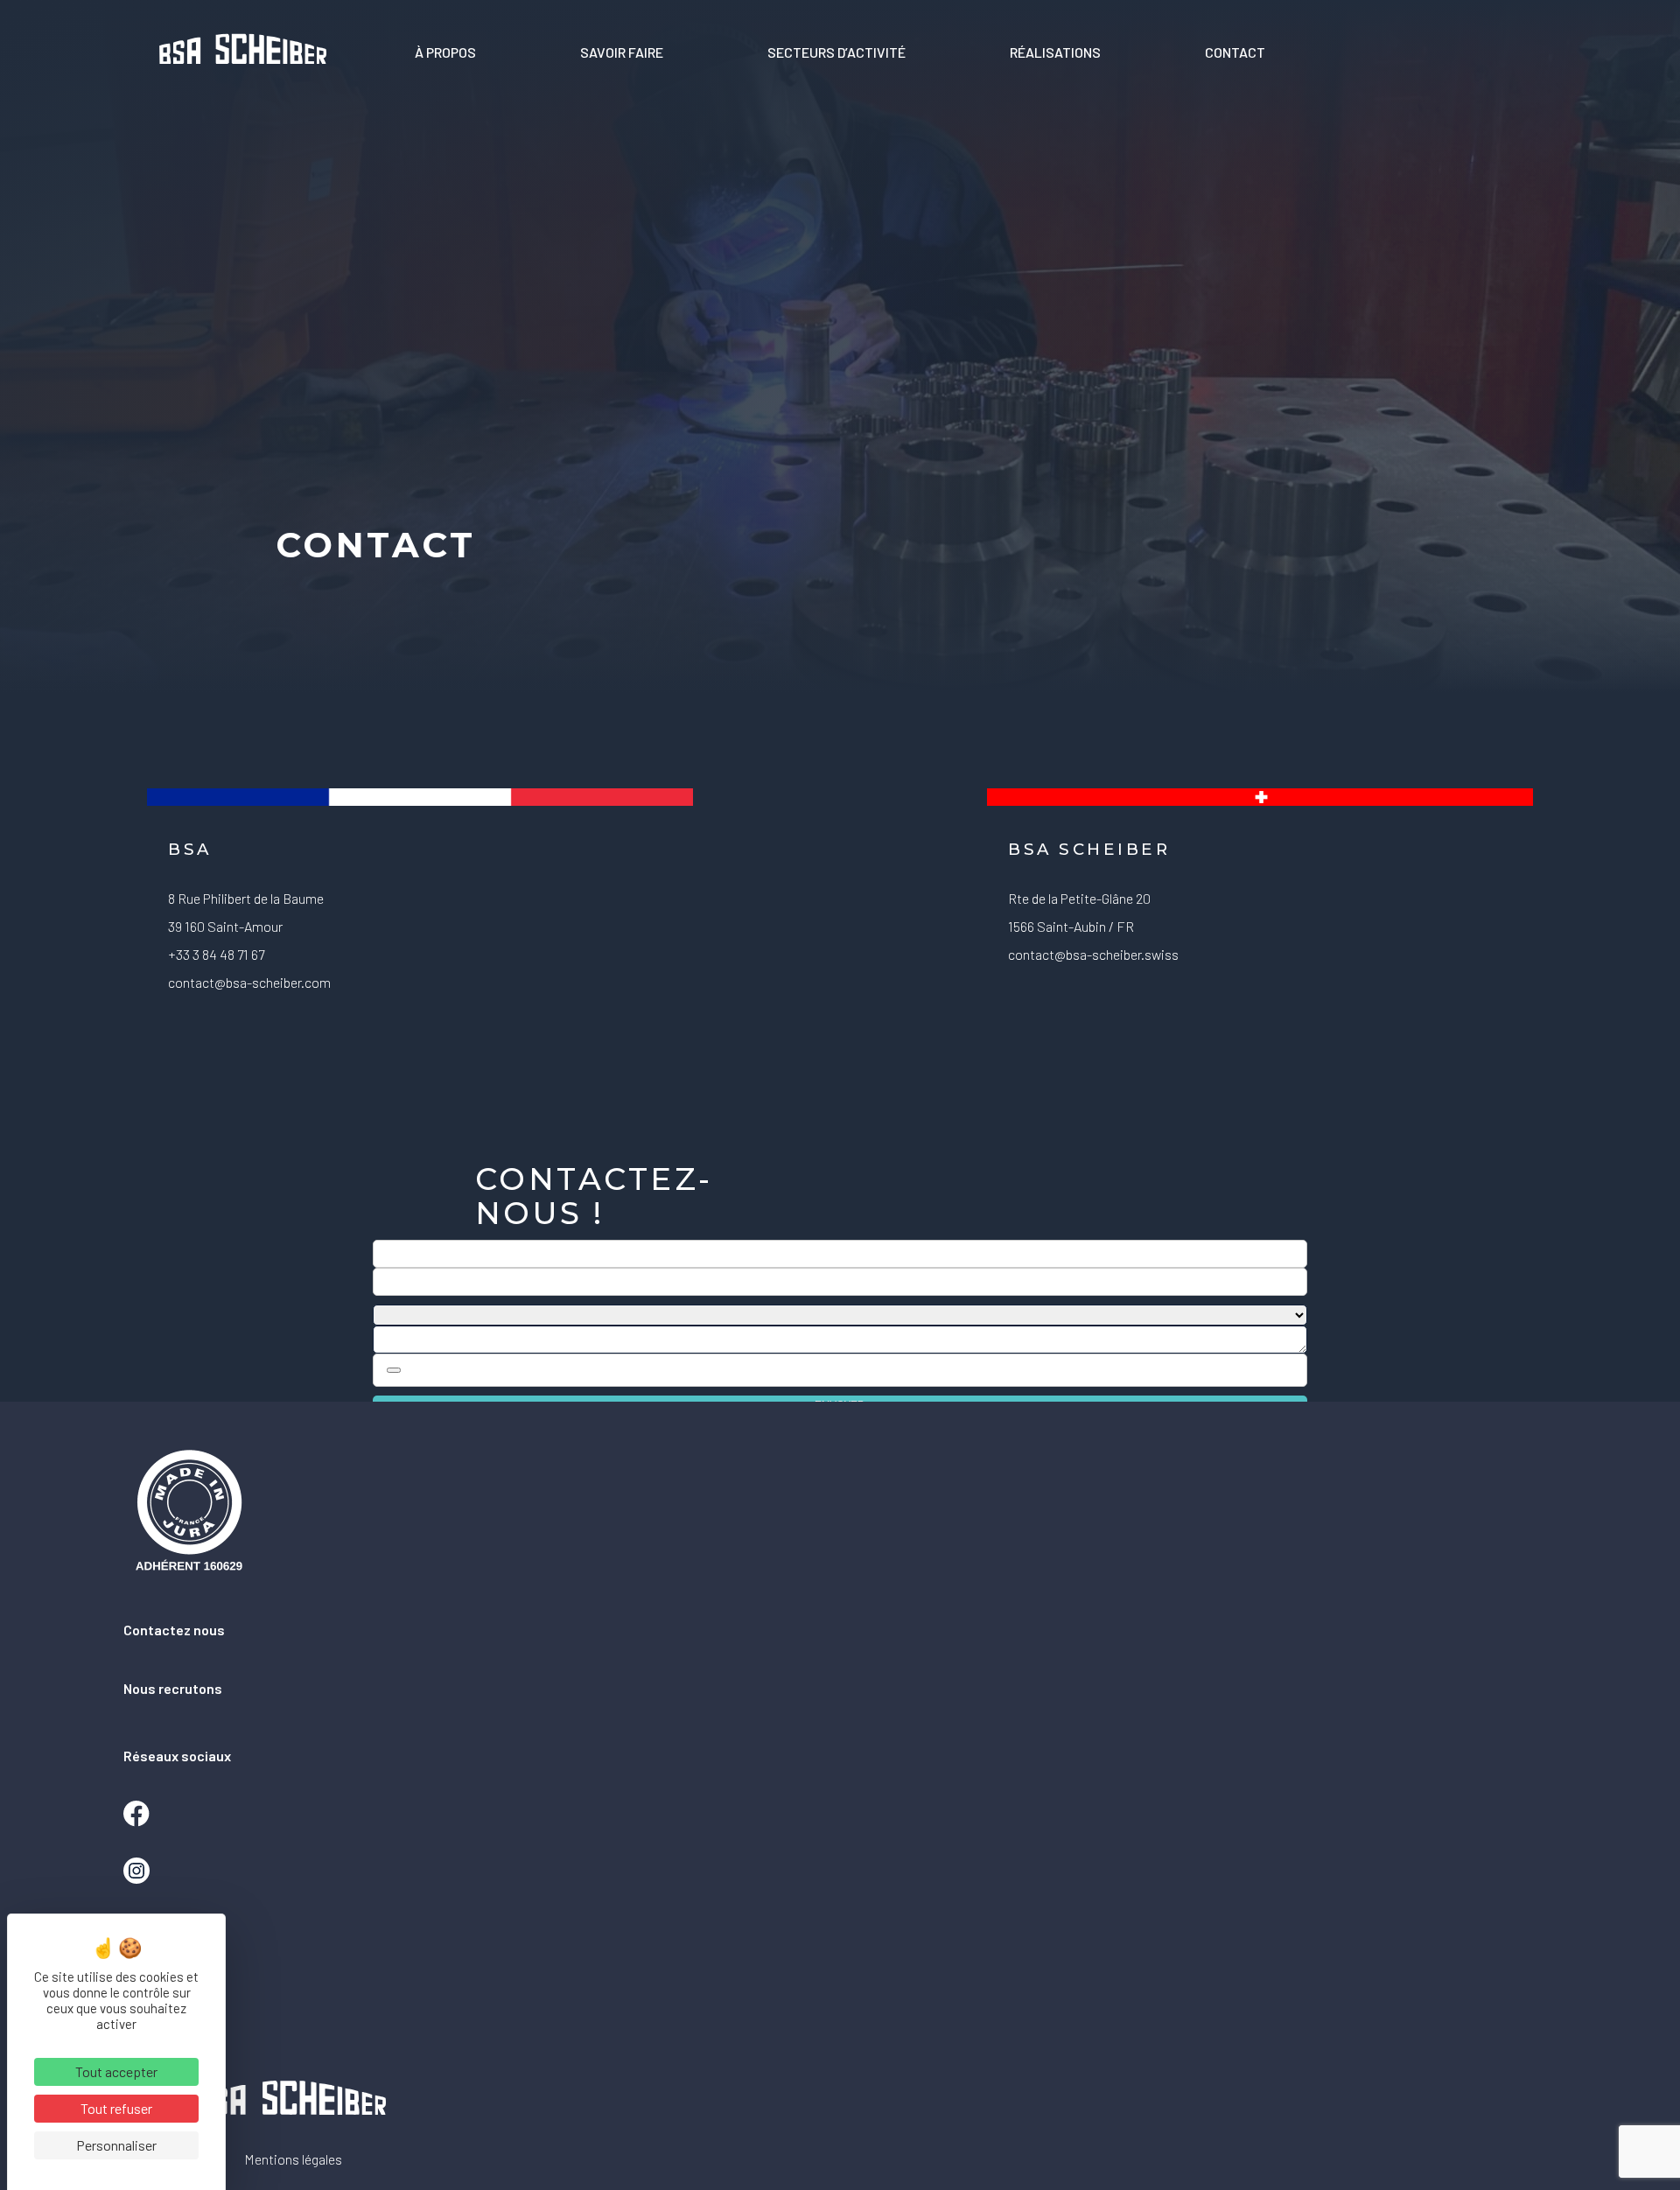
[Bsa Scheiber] (243, 52)
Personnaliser (116, 2145)
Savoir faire (622, 52)
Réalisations (1055, 52)
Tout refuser (116, 2108)
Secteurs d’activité (836, 52)
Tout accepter (116, 2071)
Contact (1235, 52)
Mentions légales (293, 2159)
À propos (445, 52)
